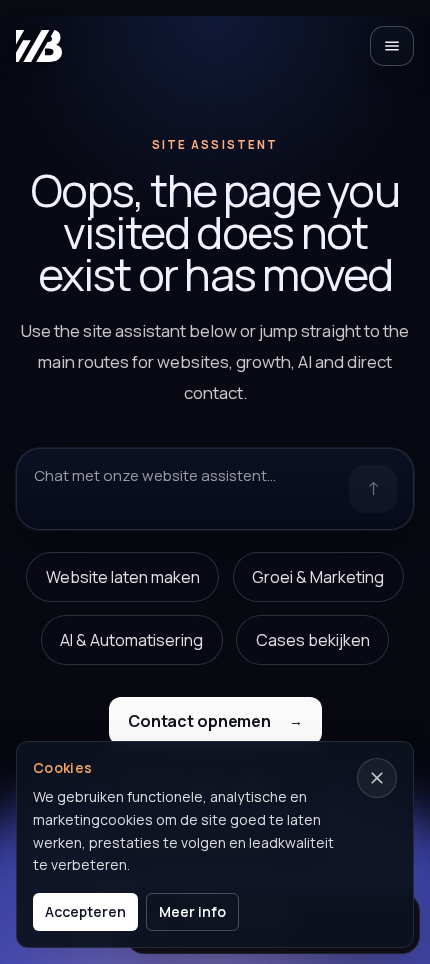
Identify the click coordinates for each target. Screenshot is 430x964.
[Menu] (392, 46)
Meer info (192, 911)
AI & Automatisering (131, 640)
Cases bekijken (313, 640)
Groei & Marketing (318, 577)
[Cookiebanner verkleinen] (377, 778)
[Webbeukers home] (39, 46)
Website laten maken (123, 577)
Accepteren (85, 911)
